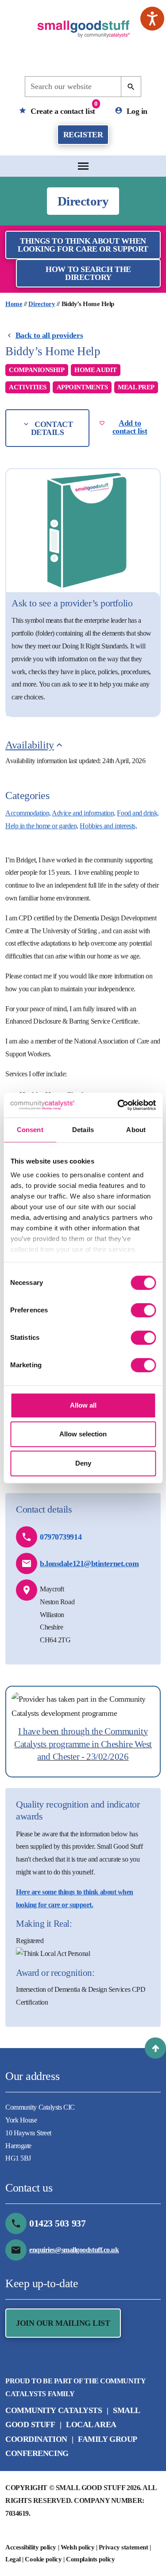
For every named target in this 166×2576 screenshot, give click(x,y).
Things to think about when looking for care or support (83, 245)
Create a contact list (63, 108)
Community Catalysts (54, 2410)
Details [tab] (83, 1130)
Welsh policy (78, 2547)
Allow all (83, 1405)
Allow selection (83, 1434)
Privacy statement (123, 2547)
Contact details (52, 428)
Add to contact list (130, 427)
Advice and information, (84, 813)
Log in (136, 111)
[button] (155, 2048)
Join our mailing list (63, 2323)
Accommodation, (28, 813)
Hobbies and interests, (108, 826)
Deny (83, 1463)
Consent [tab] (30, 1130)
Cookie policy (43, 2559)
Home (14, 304)
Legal (13, 2559)
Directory (42, 304)
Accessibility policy (31, 2547)
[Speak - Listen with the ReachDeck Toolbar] (152, 19)
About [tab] (136, 1130)
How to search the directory (88, 273)
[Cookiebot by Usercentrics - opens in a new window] (118, 1105)
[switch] (143, 1310)
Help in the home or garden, (42, 826)
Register (83, 135)
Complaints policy (90, 2559)
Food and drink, (138, 813)
